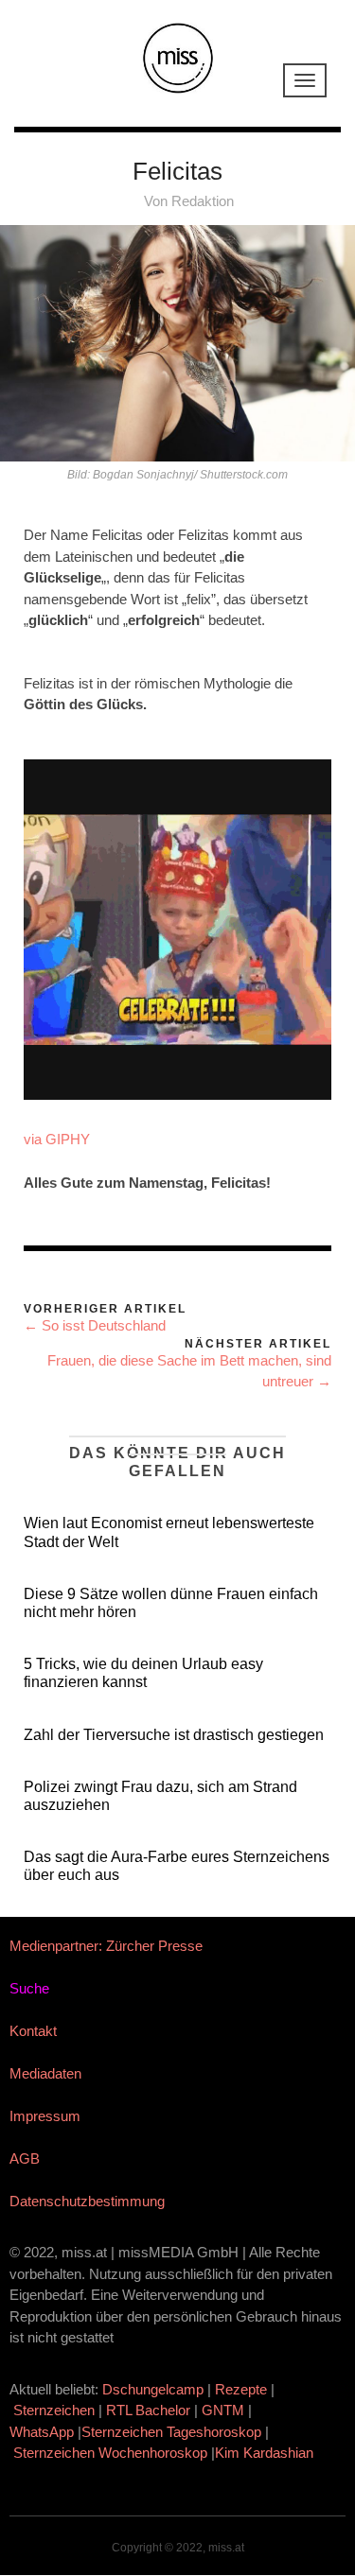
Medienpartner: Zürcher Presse (106, 1946)
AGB (25, 2158)
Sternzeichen (54, 2410)
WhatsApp (42, 2432)
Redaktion (203, 201)
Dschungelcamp (153, 2389)
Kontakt (33, 2031)
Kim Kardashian (266, 2453)
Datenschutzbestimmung (87, 2201)
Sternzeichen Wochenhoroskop (110, 2453)
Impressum (45, 2116)
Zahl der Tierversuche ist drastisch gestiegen (174, 1735)
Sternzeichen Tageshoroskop (171, 2432)
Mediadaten (45, 2073)
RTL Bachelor (148, 2410)
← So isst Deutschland (95, 1325)
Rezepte (241, 2389)
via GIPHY (57, 1139)
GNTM (223, 2410)
